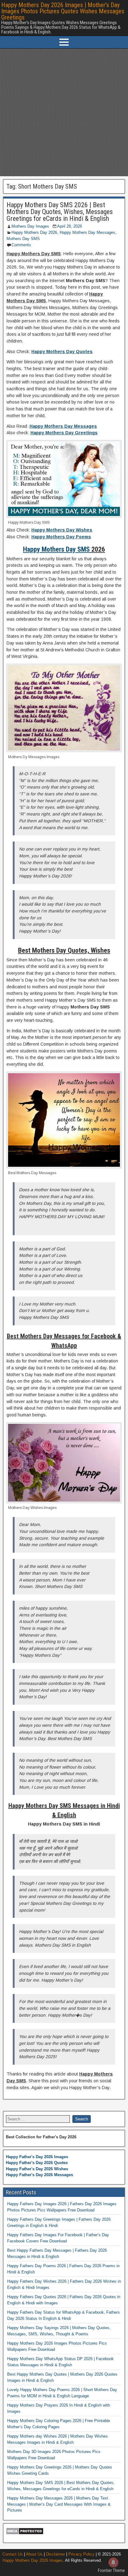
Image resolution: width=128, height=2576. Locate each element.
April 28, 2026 (70, 226)
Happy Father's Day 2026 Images (37, 2157)
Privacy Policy (81, 2554)
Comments (21, 245)
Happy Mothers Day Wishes (62, 530)
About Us (34, 2554)
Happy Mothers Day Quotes (62, 352)
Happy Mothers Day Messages (87, 232)
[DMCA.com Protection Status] (25, 2533)
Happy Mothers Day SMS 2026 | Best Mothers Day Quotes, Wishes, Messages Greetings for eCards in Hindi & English (60, 212)
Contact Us (13, 2554)
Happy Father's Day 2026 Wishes (37, 2169)
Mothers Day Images (30, 226)
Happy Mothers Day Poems (61, 537)
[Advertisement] (64, 112)
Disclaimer (55, 2554)
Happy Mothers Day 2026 (34, 232)
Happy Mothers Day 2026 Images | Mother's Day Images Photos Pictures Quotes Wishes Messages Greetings (63, 11)
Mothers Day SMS (23, 239)
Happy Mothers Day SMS (56, 549)
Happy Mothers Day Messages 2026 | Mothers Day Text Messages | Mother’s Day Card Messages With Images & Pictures (59, 2504)
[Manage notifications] (113, 2562)
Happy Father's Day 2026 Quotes (37, 2163)
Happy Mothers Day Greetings (64, 433)
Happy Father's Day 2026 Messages (39, 2175)
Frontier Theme (111, 2570)
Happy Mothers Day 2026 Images (33, 2560)
